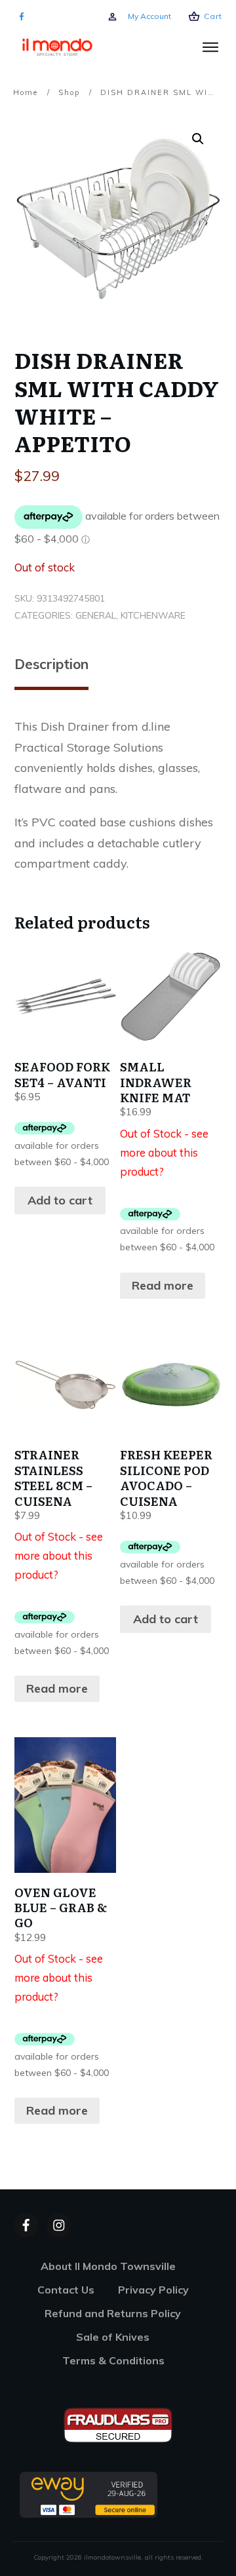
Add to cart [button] (60, 1200)
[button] (198, 139)
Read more (163, 1285)
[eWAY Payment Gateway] (88, 2494)
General (96, 615)
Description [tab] (51, 664)
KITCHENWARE (153, 615)
